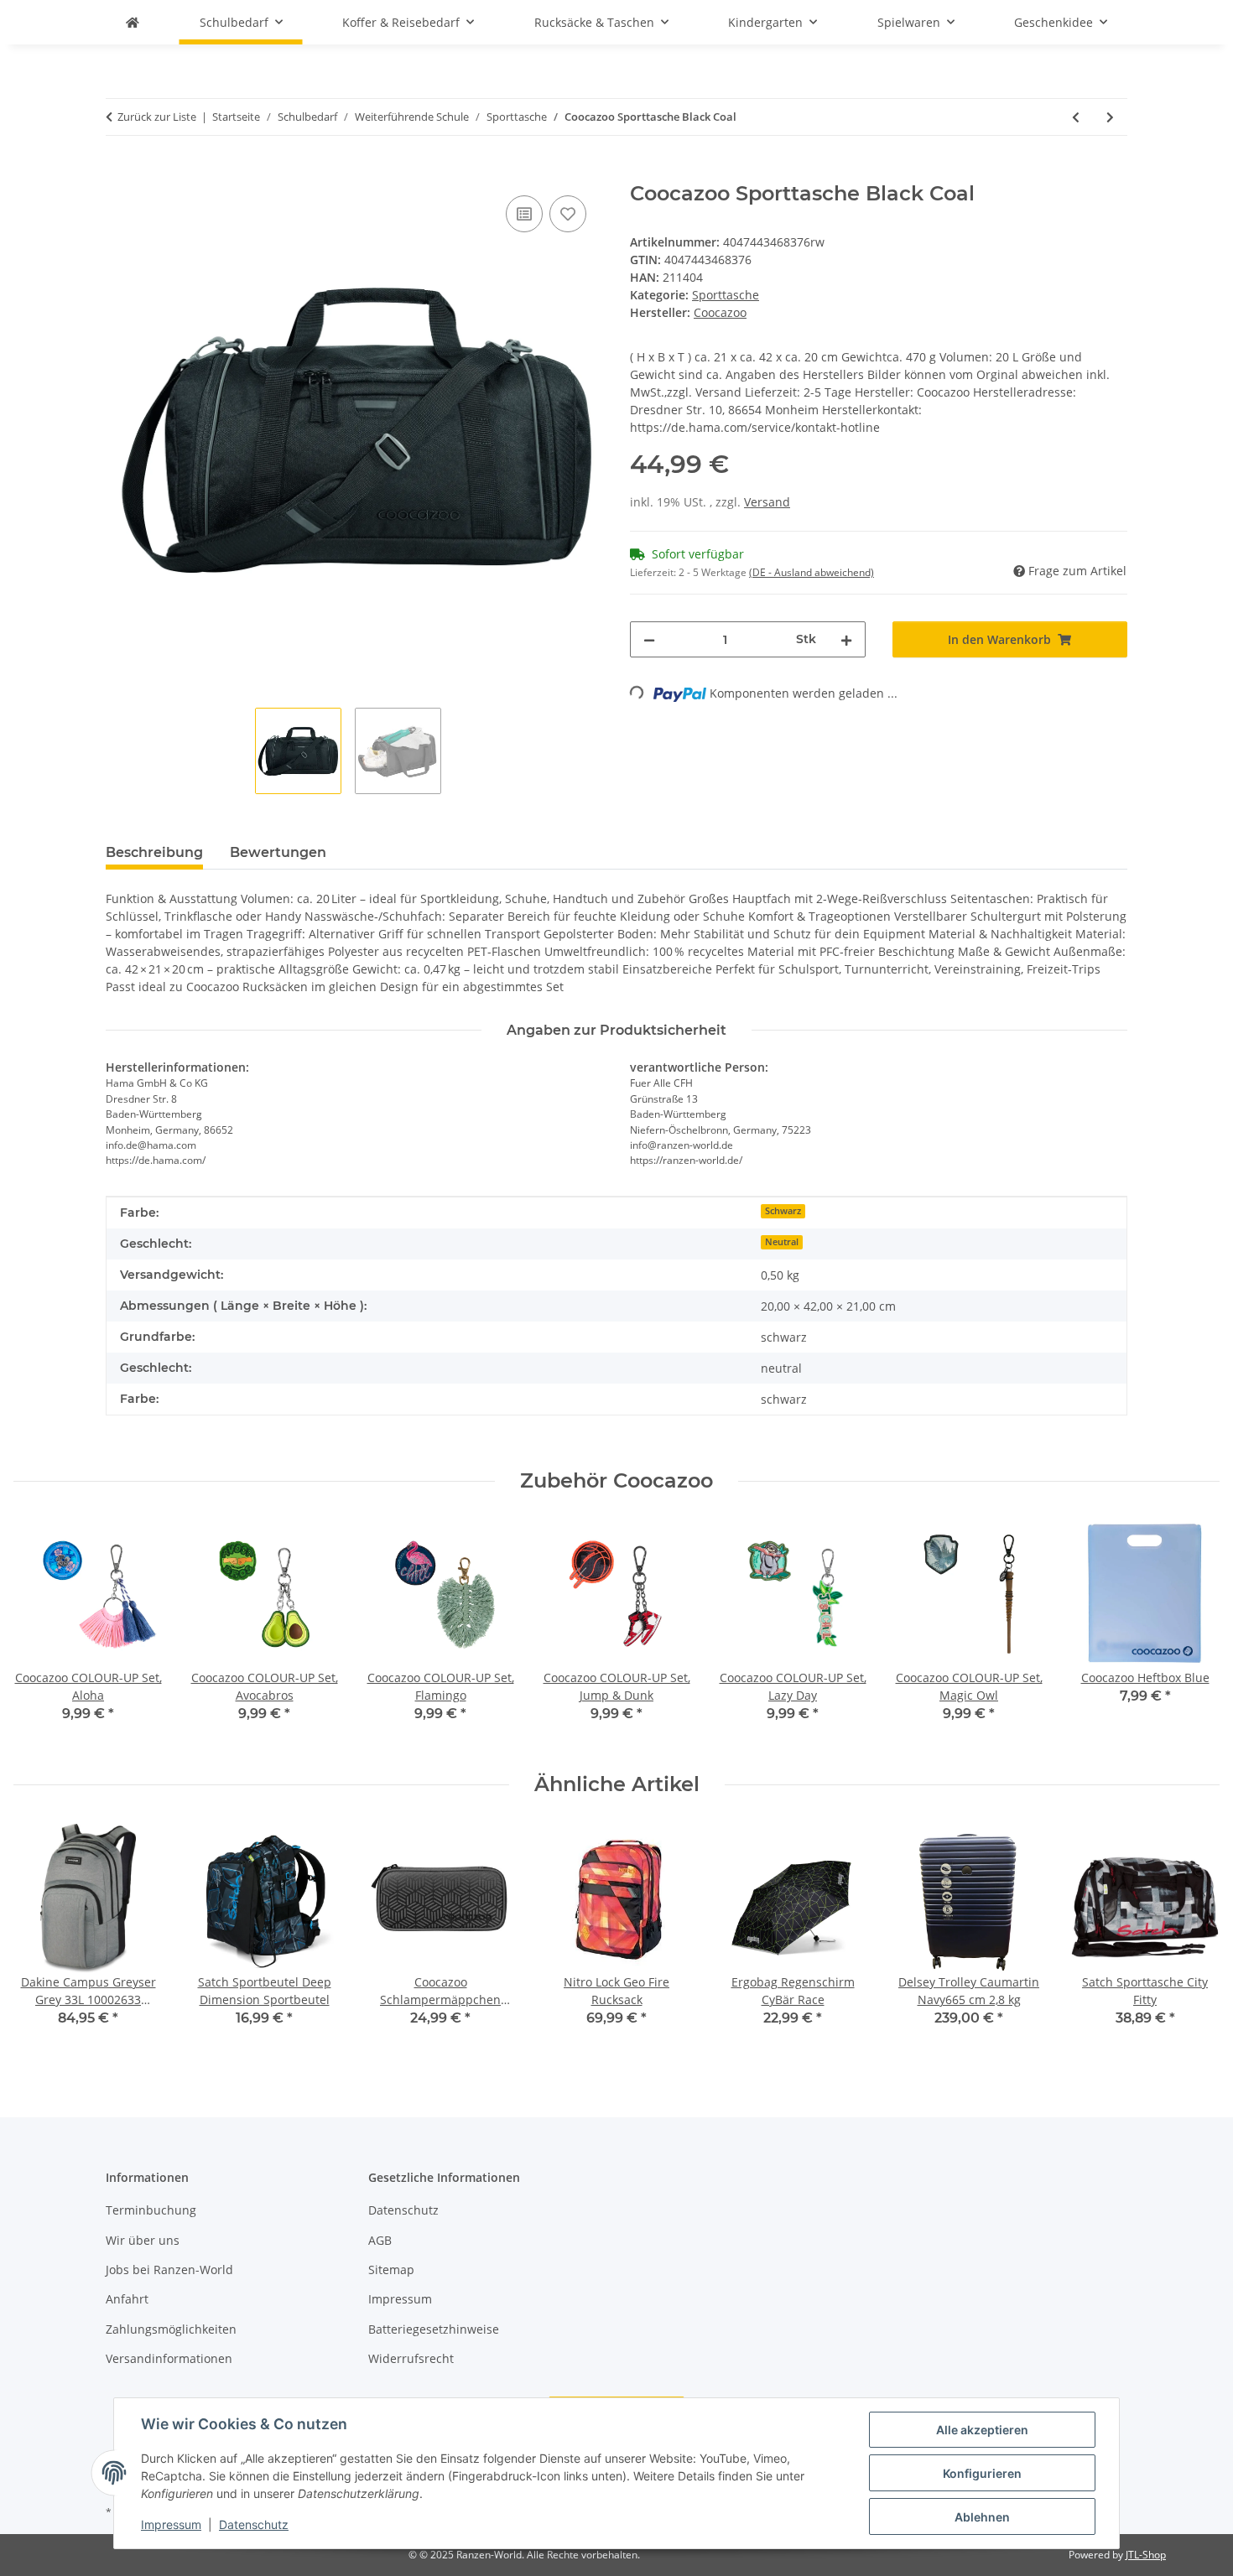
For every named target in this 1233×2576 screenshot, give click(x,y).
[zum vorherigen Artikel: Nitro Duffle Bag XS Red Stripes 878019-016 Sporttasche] (1076, 117)
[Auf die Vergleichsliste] (524, 214)
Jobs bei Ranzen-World (169, 2270)
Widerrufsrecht (411, 2358)
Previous (42, 1633)
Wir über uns (143, 2240)
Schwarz (783, 1211)
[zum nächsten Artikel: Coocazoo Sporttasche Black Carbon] (1110, 117)
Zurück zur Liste (157, 117)
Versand (767, 502)
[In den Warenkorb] (119, 173)
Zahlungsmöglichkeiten (171, 2329)
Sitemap (391, 2270)
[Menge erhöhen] (846, 639)
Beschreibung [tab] (154, 852)
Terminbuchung (151, 2210)
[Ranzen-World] (133, 22)
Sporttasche (726, 295)
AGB (380, 2240)
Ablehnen (982, 2517)
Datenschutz (254, 2524)
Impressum (171, 2524)
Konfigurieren (982, 2473)
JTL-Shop (1146, 2555)
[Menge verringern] (649, 639)
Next (1192, 1633)
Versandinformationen (169, 2358)
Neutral (782, 1242)
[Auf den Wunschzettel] (568, 214)
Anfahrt (127, 2299)
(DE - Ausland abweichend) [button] (812, 572)
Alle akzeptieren (982, 2430)
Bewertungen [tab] (278, 852)
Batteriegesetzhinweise (434, 2329)
